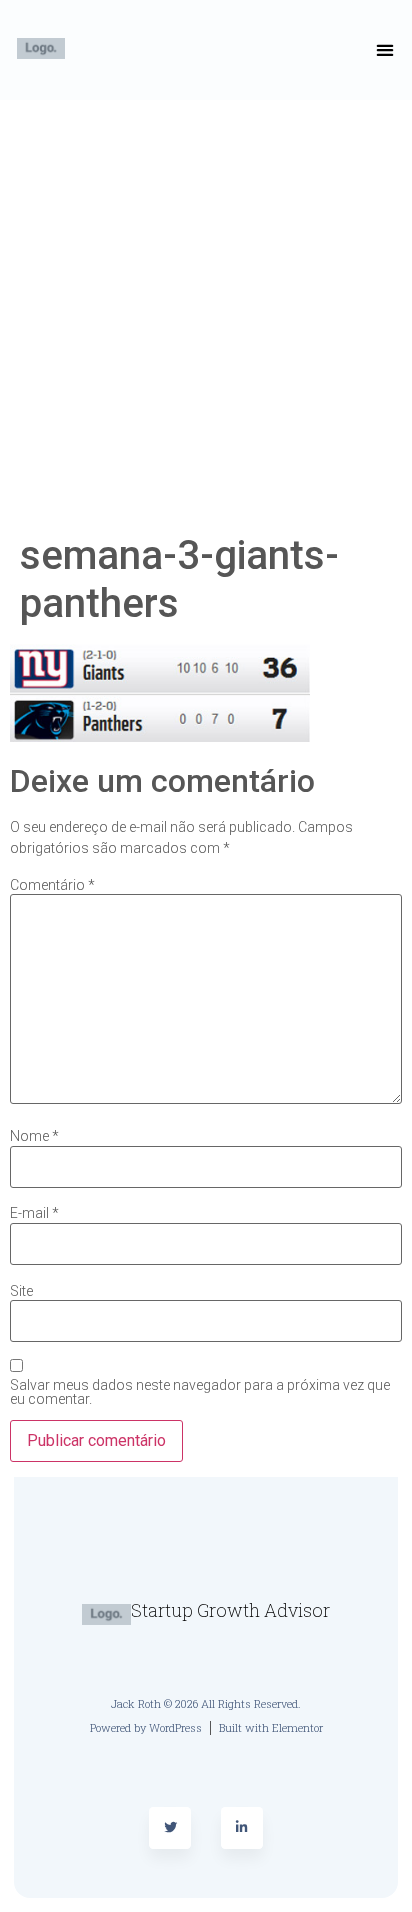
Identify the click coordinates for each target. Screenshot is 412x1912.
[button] (385, 50)
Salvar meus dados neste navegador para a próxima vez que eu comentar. (200, 1392)
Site (21, 1291)
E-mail (34, 1213)
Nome (34, 1136)
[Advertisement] (206, 316)
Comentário (52, 885)
